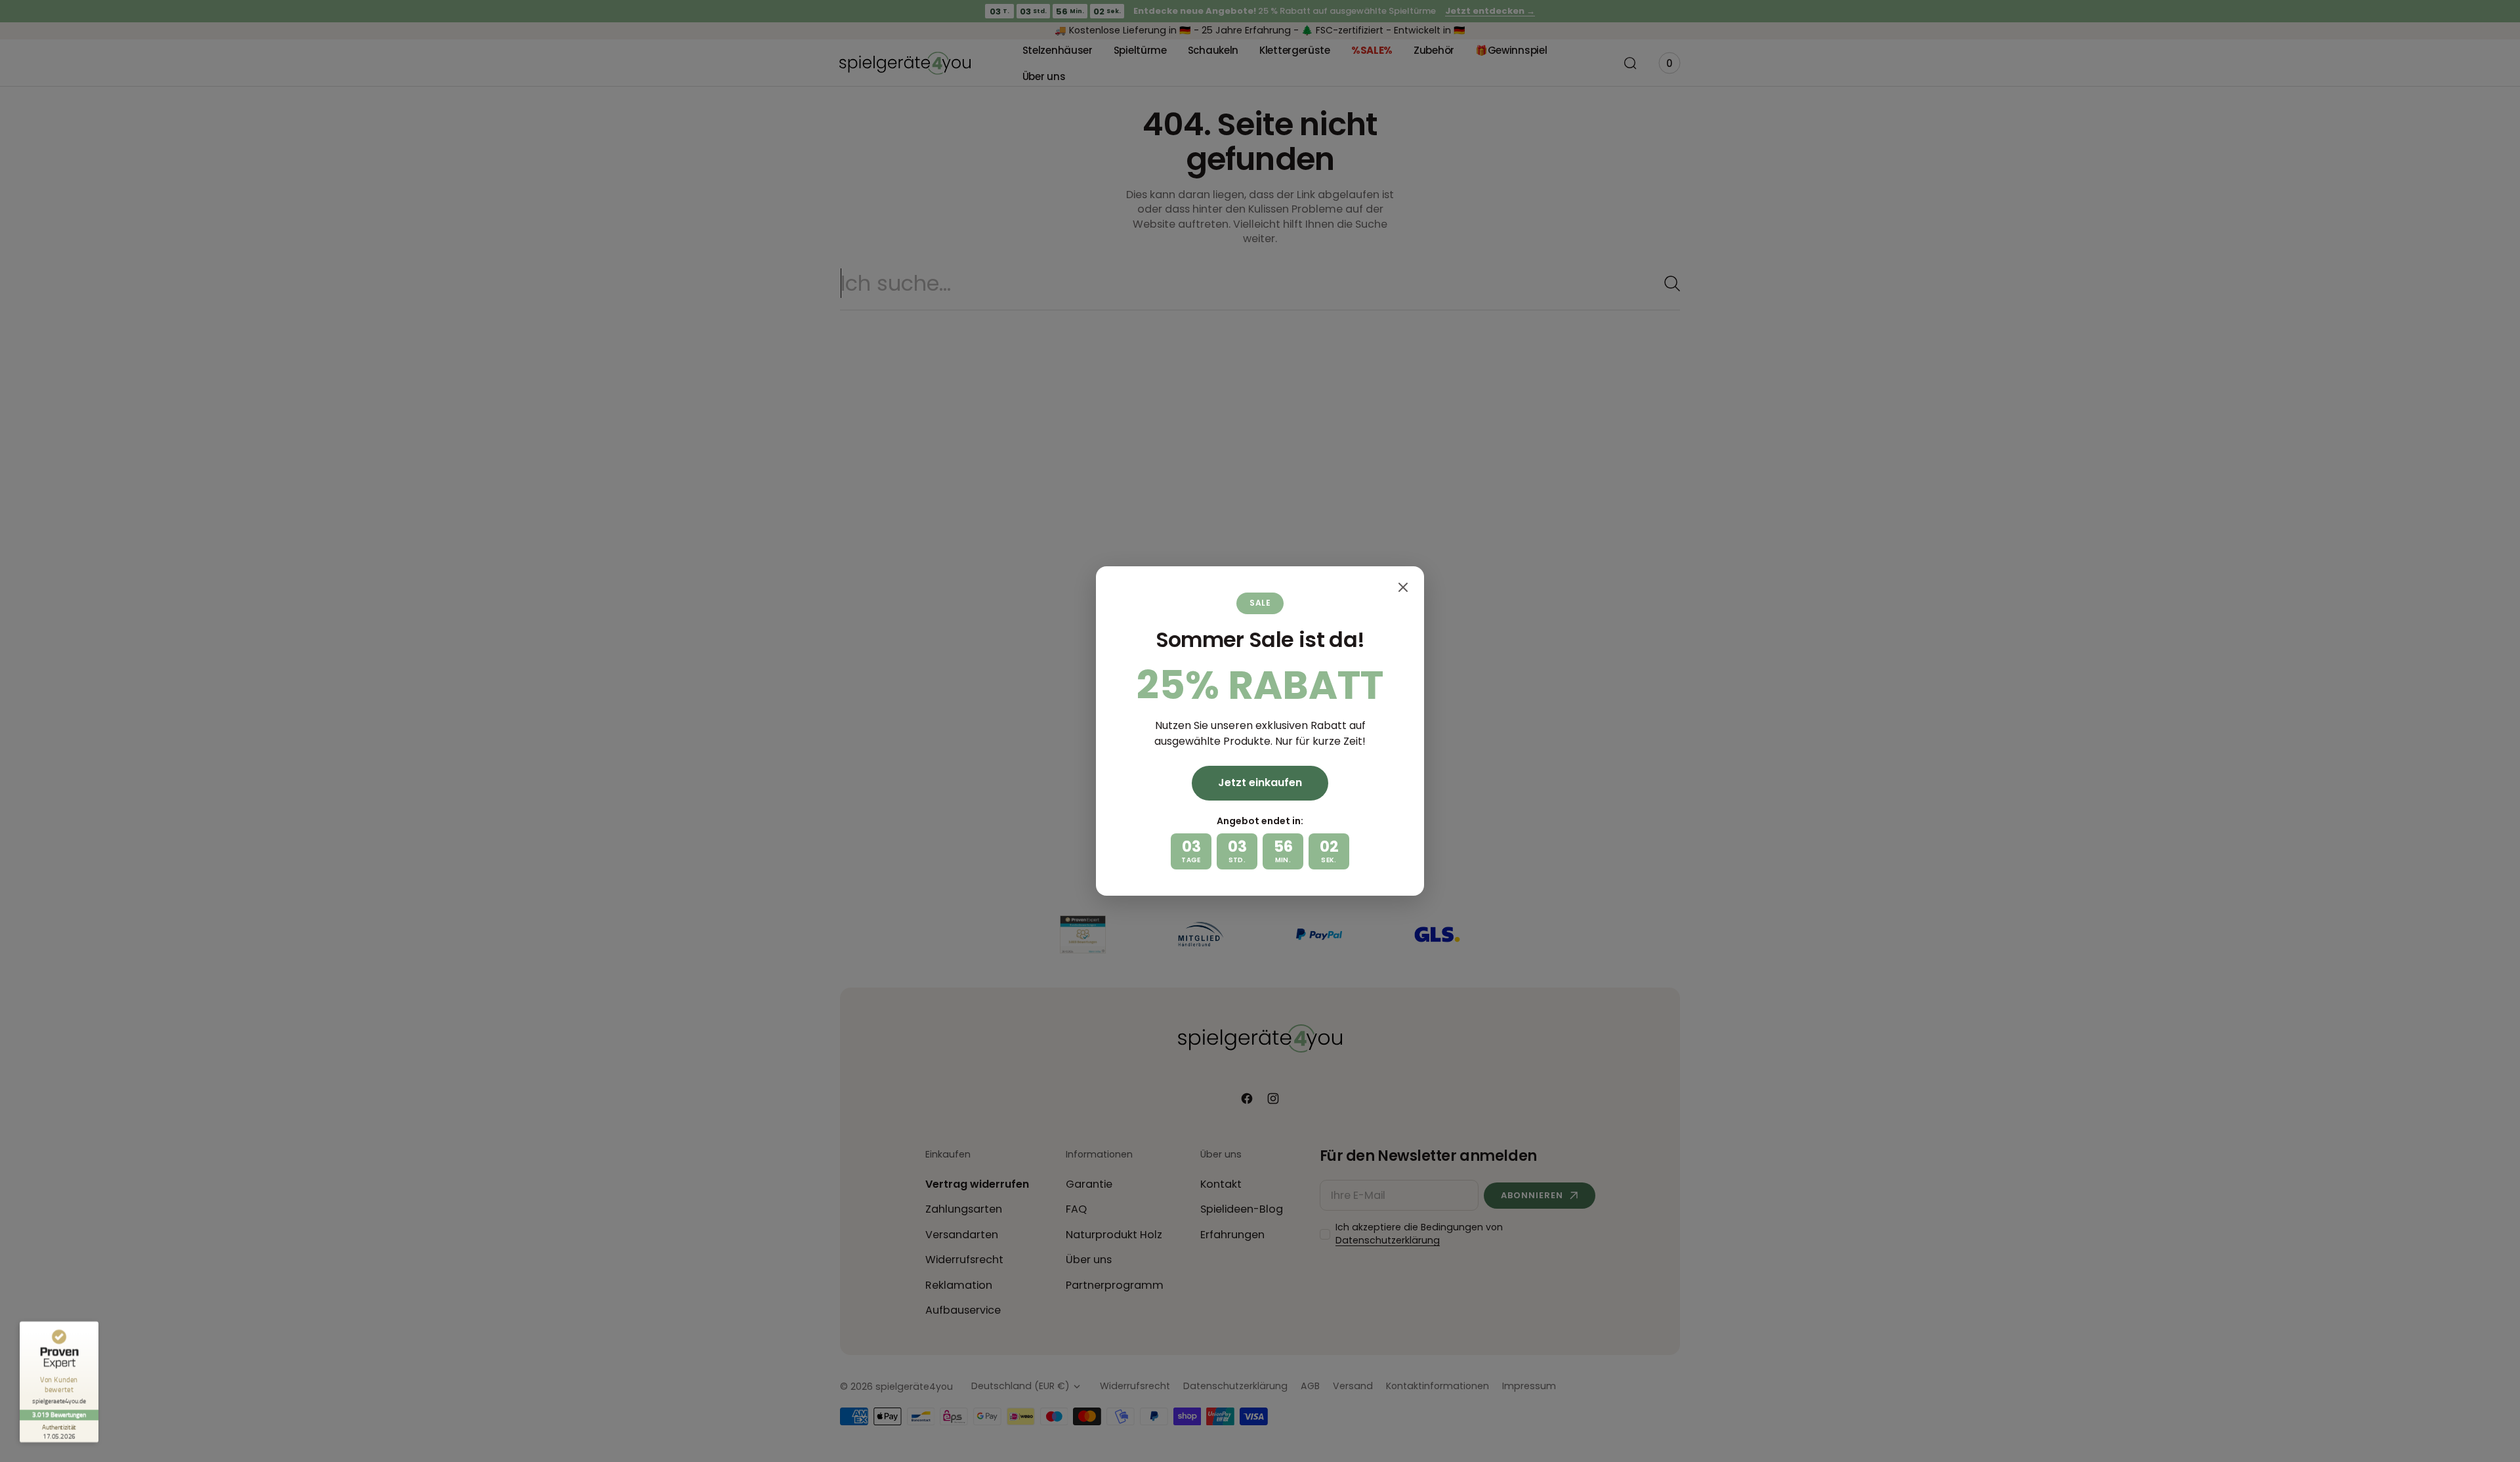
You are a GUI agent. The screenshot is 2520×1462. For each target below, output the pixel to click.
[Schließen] (1403, 587)
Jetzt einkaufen (1260, 783)
